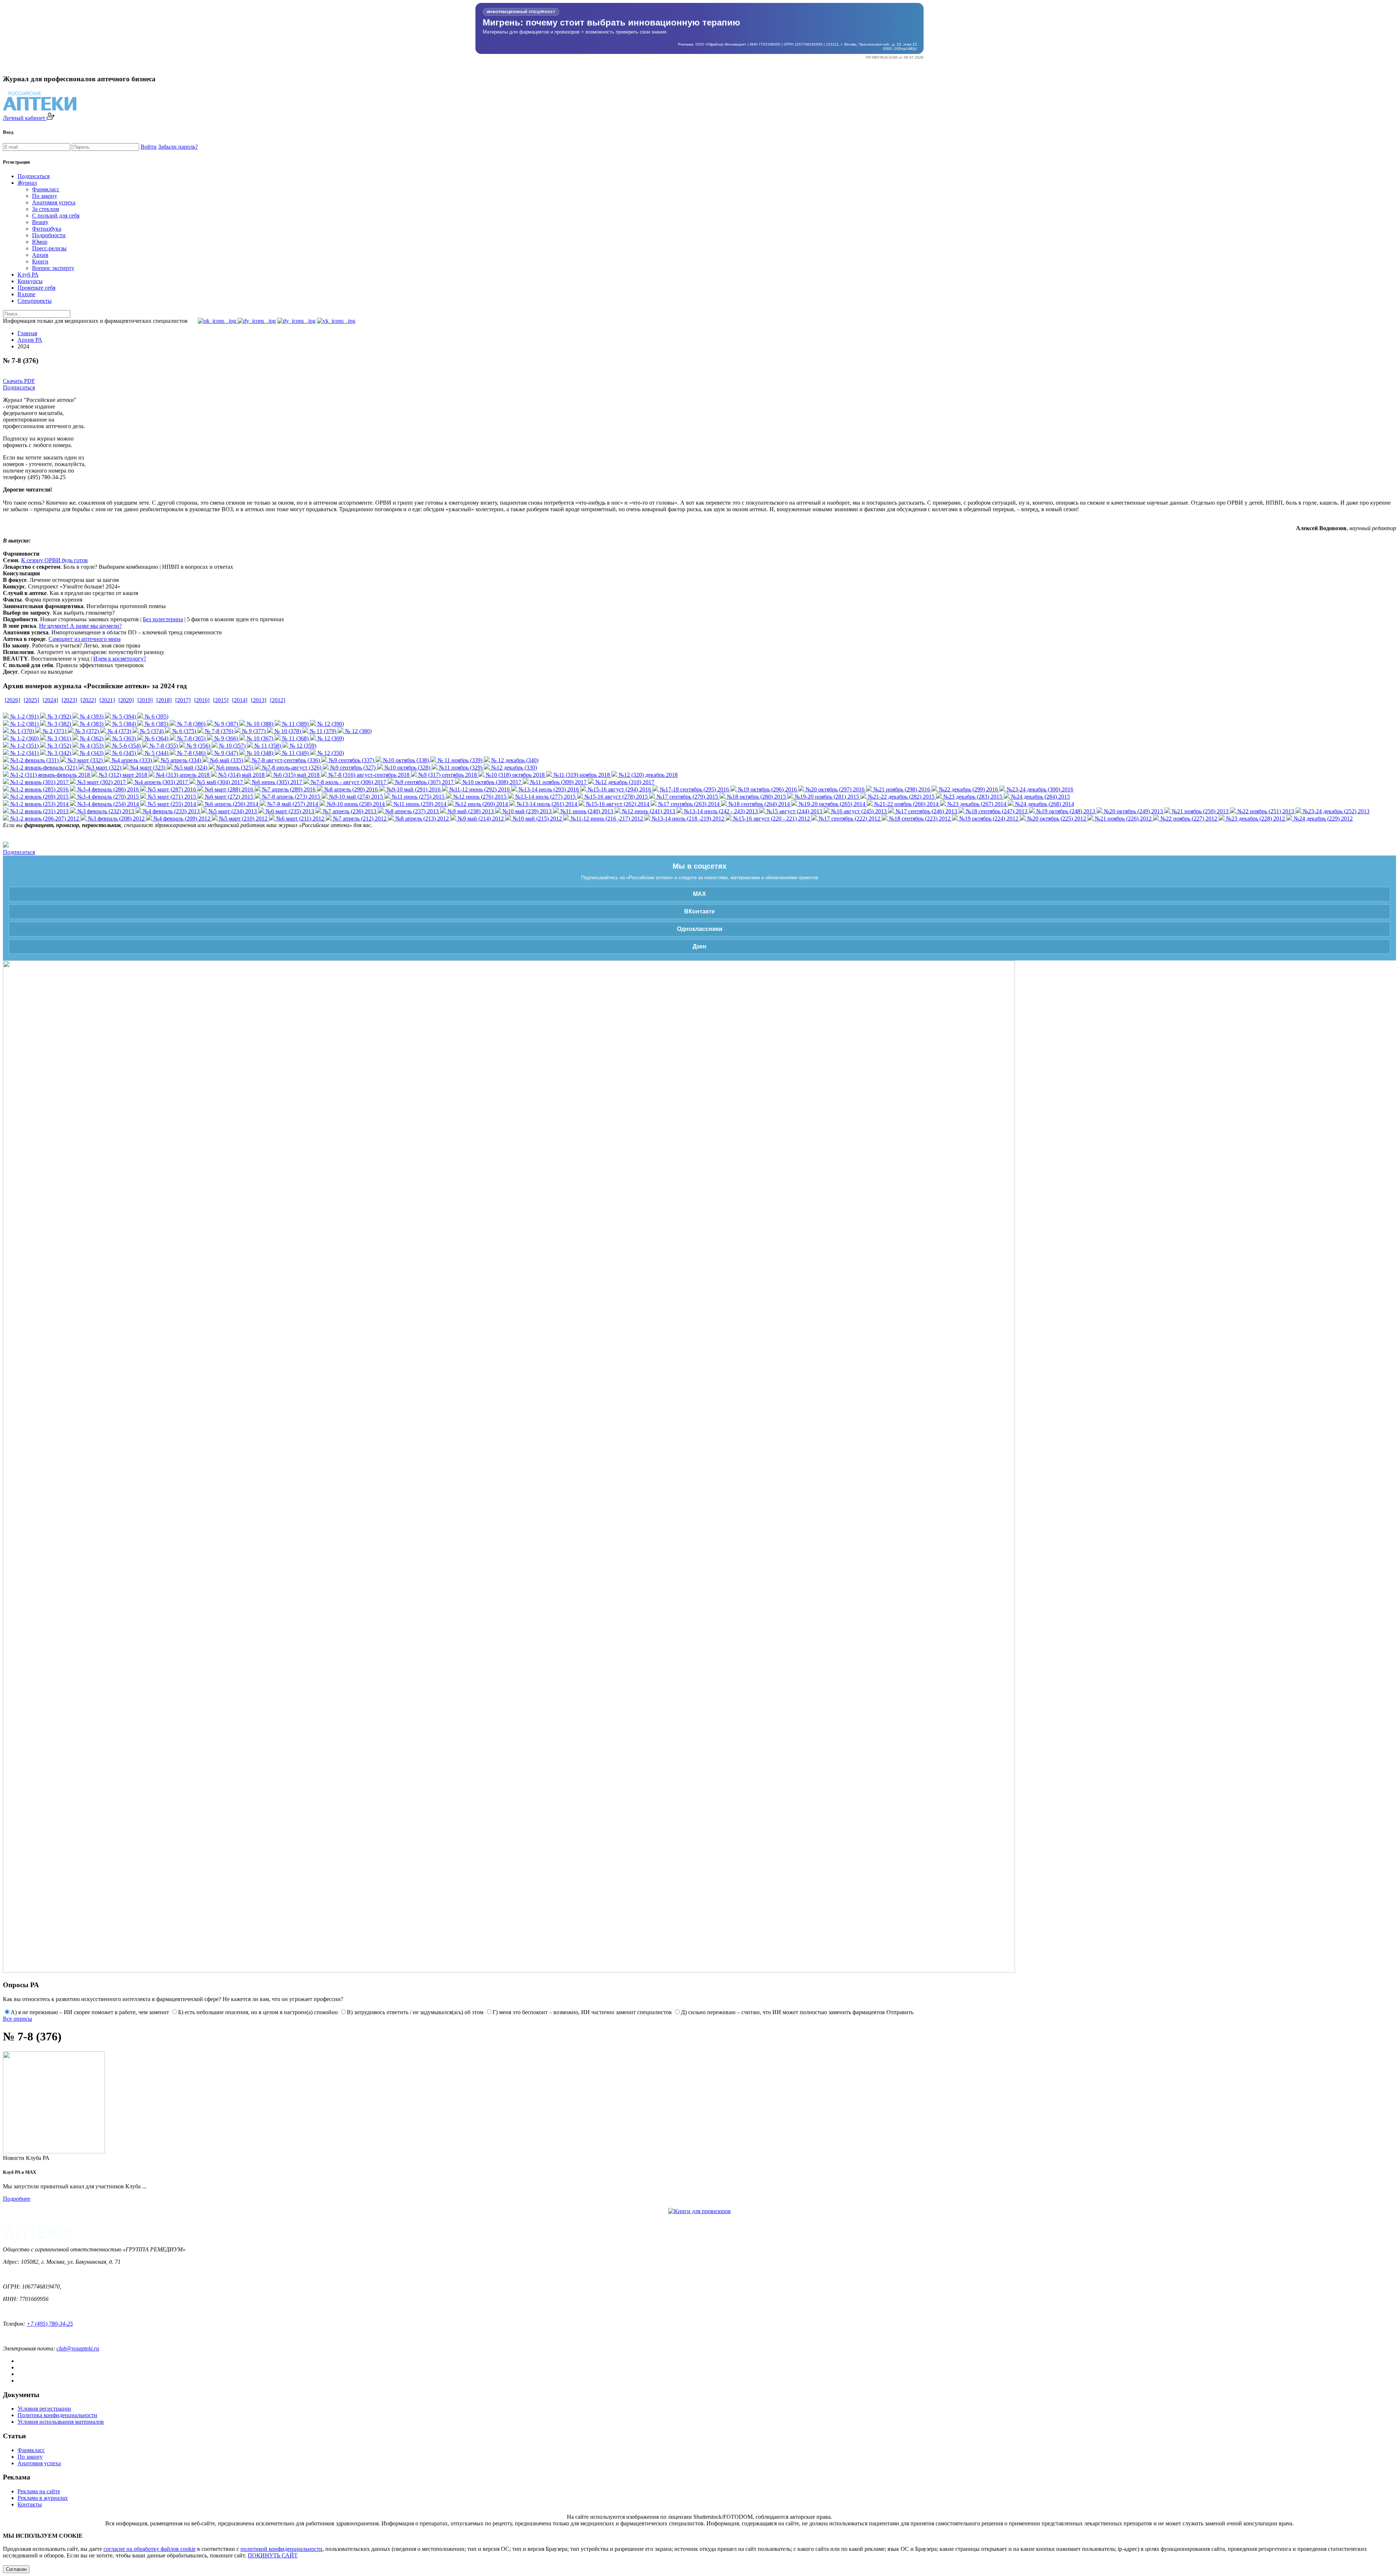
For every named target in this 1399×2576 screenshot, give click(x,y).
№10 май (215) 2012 (536, 819)
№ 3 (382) (58, 724)
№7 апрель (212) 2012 (359, 819)
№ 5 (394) (123, 717)
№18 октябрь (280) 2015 (756, 797)
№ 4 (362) (91, 738)
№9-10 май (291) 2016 (413, 789)
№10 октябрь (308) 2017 (491, 782)
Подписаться (34, 176)
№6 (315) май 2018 (296, 775)
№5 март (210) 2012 (242, 819)
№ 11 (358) (267, 746)
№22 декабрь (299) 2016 (968, 789)
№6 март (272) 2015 (228, 797)
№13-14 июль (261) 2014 (546, 804)
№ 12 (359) (302, 746)
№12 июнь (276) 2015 (479, 797)
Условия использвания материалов (61, 2422)
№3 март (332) (84, 760)
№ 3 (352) (58, 746)
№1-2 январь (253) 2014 (39, 804)
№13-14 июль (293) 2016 (548, 789)
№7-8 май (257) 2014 (292, 804)
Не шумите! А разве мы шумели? (80, 626)
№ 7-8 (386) (191, 724)
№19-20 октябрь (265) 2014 (831, 804)
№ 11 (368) (295, 738)
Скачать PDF (19, 381)
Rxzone (26, 294)
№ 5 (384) (123, 724)
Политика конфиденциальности (57, 2415)
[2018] (164, 700)
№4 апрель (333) (131, 760)
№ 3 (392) (58, 717)
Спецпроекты (35, 301)
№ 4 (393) (91, 717)
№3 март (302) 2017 (101, 782)
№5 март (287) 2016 (171, 789)
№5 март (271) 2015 (171, 797)
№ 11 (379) (322, 731)
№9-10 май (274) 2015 (355, 797)
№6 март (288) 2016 (228, 789)
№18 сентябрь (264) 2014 (758, 804)
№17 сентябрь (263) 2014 (688, 804)
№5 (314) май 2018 (241, 775)
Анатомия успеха (54, 202)
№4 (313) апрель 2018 (182, 775)
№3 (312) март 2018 (122, 775)
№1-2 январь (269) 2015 (39, 797)
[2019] (145, 700)
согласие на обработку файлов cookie (150, 2549)
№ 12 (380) (358, 731)
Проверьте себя (36, 288)
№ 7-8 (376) (218, 731)
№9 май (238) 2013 (470, 811)
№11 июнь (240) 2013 (586, 811)
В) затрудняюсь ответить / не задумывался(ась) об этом (415, 2012)
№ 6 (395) (156, 717)
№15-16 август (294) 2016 (619, 789)
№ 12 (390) (330, 724)
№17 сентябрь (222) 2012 (849, 819)
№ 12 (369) (330, 738)
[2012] (278, 700)
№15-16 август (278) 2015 (615, 797)
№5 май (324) (190, 768)
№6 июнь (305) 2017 (276, 782)
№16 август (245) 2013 (858, 811)
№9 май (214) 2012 (480, 819)
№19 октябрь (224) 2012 (988, 819)
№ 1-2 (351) (24, 746)
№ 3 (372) (86, 731)
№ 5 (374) (151, 731)
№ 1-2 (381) (24, 724)
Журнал (27, 183)
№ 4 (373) (119, 731)
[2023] (69, 700)
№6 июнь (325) (234, 768)
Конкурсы (30, 281)
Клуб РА (28, 275)
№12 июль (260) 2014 (481, 804)
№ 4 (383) (91, 724)
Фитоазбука (47, 229)
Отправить (900, 2012)
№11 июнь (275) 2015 (417, 797)
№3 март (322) (103, 768)
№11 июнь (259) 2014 (419, 804)
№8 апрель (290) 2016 (350, 789)
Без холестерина (163, 619)
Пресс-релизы (49, 248)
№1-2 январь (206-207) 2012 (44, 819)
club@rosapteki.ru (78, 2348)
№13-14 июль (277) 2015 (545, 797)
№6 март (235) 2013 (289, 811)
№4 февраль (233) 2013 (171, 811)
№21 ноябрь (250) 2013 (1199, 811)
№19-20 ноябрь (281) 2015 (826, 797)
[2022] (88, 700)
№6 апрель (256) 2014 (231, 804)
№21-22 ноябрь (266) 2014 (906, 804)
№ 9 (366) (225, 738)
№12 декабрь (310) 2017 (624, 782)
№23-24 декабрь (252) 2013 (1335, 811)
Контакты (30, 2504)
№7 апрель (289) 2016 (288, 789)
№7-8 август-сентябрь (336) (285, 760)
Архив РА (30, 340)
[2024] (50, 700)
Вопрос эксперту (53, 268)
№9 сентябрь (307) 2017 (424, 782)
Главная (27, 333)
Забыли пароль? (178, 147)
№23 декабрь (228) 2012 (1255, 819)
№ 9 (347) (225, 753)
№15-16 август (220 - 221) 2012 (771, 819)
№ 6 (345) (123, 753)
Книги (40, 261)
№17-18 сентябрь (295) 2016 (694, 789)
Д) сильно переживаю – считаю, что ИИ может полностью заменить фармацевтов (783, 2012)
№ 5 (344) (156, 753)
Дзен (699, 946)
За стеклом (46, 209)
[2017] (183, 700)
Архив (40, 255)
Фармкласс (46, 189)
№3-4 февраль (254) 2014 (107, 804)
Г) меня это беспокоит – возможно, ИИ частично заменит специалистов (582, 2012)
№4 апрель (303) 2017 (160, 782)
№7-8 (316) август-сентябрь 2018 (368, 775)
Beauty (40, 222)
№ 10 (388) (259, 724)
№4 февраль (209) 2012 (181, 819)
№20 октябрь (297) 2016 (834, 789)
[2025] (31, 700)
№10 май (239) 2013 (526, 811)
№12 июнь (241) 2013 (648, 811)
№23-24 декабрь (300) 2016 (1039, 789)
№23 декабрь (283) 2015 (972, 797)
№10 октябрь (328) (407, 768)
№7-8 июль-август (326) (291, 768)
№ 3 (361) (58, 738)
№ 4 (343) (91, 753)
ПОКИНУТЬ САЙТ (273, 2555)
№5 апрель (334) (180, 760)
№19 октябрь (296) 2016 (767, 789)
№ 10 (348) (259, 753)
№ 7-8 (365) (191, 738)
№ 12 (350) (330, 753)
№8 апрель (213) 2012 (421, 819)
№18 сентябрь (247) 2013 (996, 811)
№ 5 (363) (123, 738)
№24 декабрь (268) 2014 (1044, 804)
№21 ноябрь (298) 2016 (901, 789)
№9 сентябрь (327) (352, 768)
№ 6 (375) (183, 731)
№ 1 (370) (21, 731)
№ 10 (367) (259, 738)
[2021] (107, 700)
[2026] (12, 700)
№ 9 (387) (225, 724)
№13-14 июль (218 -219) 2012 (687, 819)
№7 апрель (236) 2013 (349, 811)
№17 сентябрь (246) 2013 (926, 811)
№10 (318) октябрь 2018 (514, 775)
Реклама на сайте (39, 2491)
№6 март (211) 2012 (299, 819)
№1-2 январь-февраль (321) (43, 768)
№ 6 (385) (156, 724)
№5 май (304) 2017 (219, 782)
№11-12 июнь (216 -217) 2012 (606, 819)
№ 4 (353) (91, 746)
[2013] (259, 700)
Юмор (40, 242)
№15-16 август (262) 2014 (617, 804)
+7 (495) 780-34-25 (50, 2324)
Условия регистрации (44, 2409)
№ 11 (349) (295, 753)
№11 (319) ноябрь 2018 (581, 775)
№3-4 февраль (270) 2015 (107, 797)
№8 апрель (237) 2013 (411, 811)
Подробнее (17, 2199)
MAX (699, 894)
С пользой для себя (56, 216)
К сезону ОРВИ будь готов (54, 560)
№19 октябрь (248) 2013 (1065, 811)
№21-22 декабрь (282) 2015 (900, 797)
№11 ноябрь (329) (460, 768)
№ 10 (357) (232, 746)
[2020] (126, 700)
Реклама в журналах (43, 2498)
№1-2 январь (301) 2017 (39, 782)
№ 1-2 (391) (24, 717)
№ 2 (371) (54, 731)
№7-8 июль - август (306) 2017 (348, 782)
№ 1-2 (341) (24, 753)
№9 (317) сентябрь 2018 (447, 775)
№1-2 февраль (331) (34, 760)
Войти (149, 147)
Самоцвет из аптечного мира (85, 639)
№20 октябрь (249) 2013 (1133, 811)
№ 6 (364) (156, 738)
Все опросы (17, 2019)
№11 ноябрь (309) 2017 (558, 782)
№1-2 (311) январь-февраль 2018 (49, 775)
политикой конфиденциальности (281, 2549)
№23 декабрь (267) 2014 (976, 804)
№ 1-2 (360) (24, 738)
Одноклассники (700, 929)
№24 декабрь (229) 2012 (1322, 819)
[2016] (202, 700)
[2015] (221, 700)
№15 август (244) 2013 (794, 811)
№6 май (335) (226, 760)
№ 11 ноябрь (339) (459, 760)
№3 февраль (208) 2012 (115, 819)
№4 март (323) (147, 768)
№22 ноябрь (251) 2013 (1265, 811)
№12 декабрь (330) (513, 768)
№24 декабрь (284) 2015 (1040, 797)
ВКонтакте (699, 911)
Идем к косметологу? (120, 659)
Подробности (49, 235)
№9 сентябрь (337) (351, 760)
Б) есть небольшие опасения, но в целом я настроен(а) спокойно (258, 2012)
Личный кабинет (25, 118)
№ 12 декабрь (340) (514, 760)
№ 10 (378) (287, 731)
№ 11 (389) (295, 724)
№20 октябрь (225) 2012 (1056, 819)
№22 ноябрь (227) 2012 (1188, 819)
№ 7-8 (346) (191, 753)
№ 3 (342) (58, 753)
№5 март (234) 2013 (232, 811)
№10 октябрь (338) (405, 760)
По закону (45, 196)
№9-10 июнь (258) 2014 (355, 804)
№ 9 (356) (198, 746)
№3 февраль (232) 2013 (105, 811)
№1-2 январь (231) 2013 (39, 811)
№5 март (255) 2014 (171, 804)
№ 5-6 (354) (126, 746)
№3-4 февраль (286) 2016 (107, 789)
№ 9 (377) (253, 731)
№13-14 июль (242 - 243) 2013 (720, 811)
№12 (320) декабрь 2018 (647, 775)
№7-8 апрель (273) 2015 (290, 797)
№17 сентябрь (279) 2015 (687, 797)
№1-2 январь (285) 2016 (39, 789)
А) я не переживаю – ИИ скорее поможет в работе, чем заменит (90, 2012)
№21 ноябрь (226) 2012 (1122, 819)
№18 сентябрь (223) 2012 (919, 819)
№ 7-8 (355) (163, 746)
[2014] (240, 700)
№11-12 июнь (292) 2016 (479, 789)
